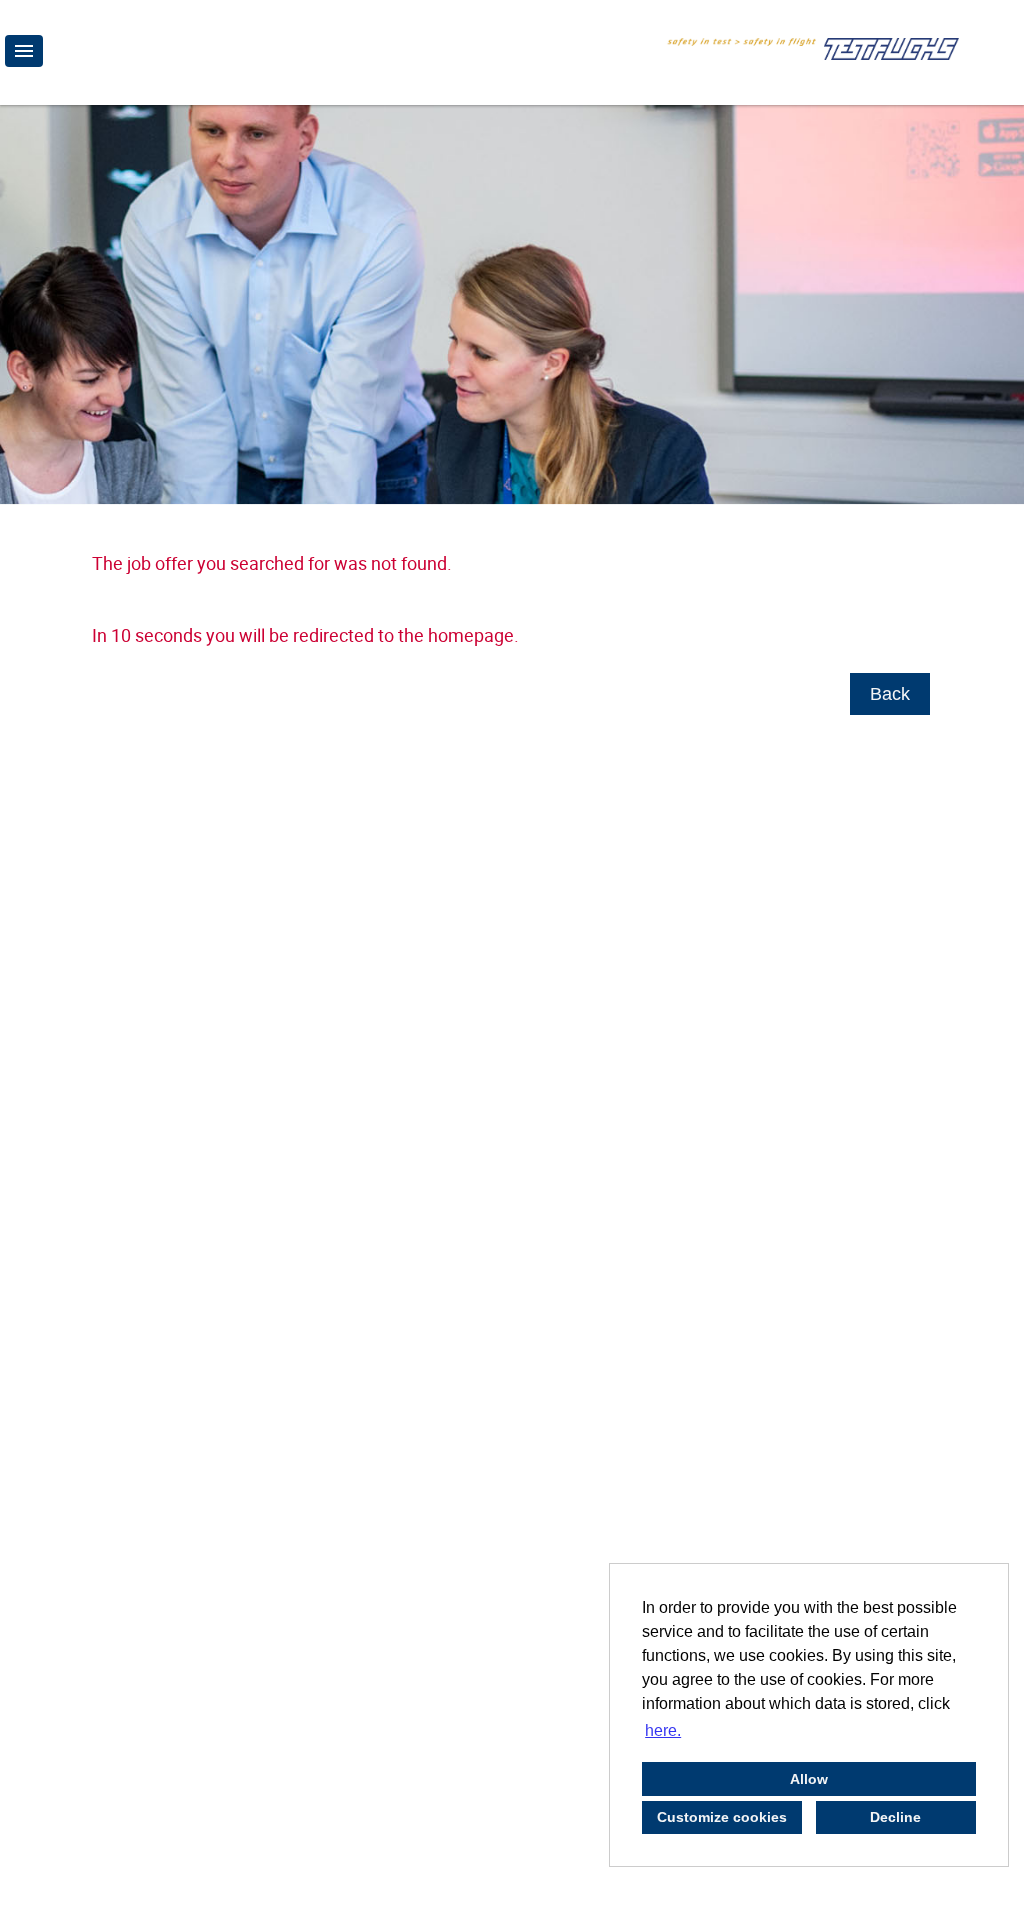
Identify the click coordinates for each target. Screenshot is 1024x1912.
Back (890, 694)
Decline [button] (895, 1817)
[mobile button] (24, 51)
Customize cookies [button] (722, 1817)
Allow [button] (809, 1779)
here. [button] (663, 1730)
